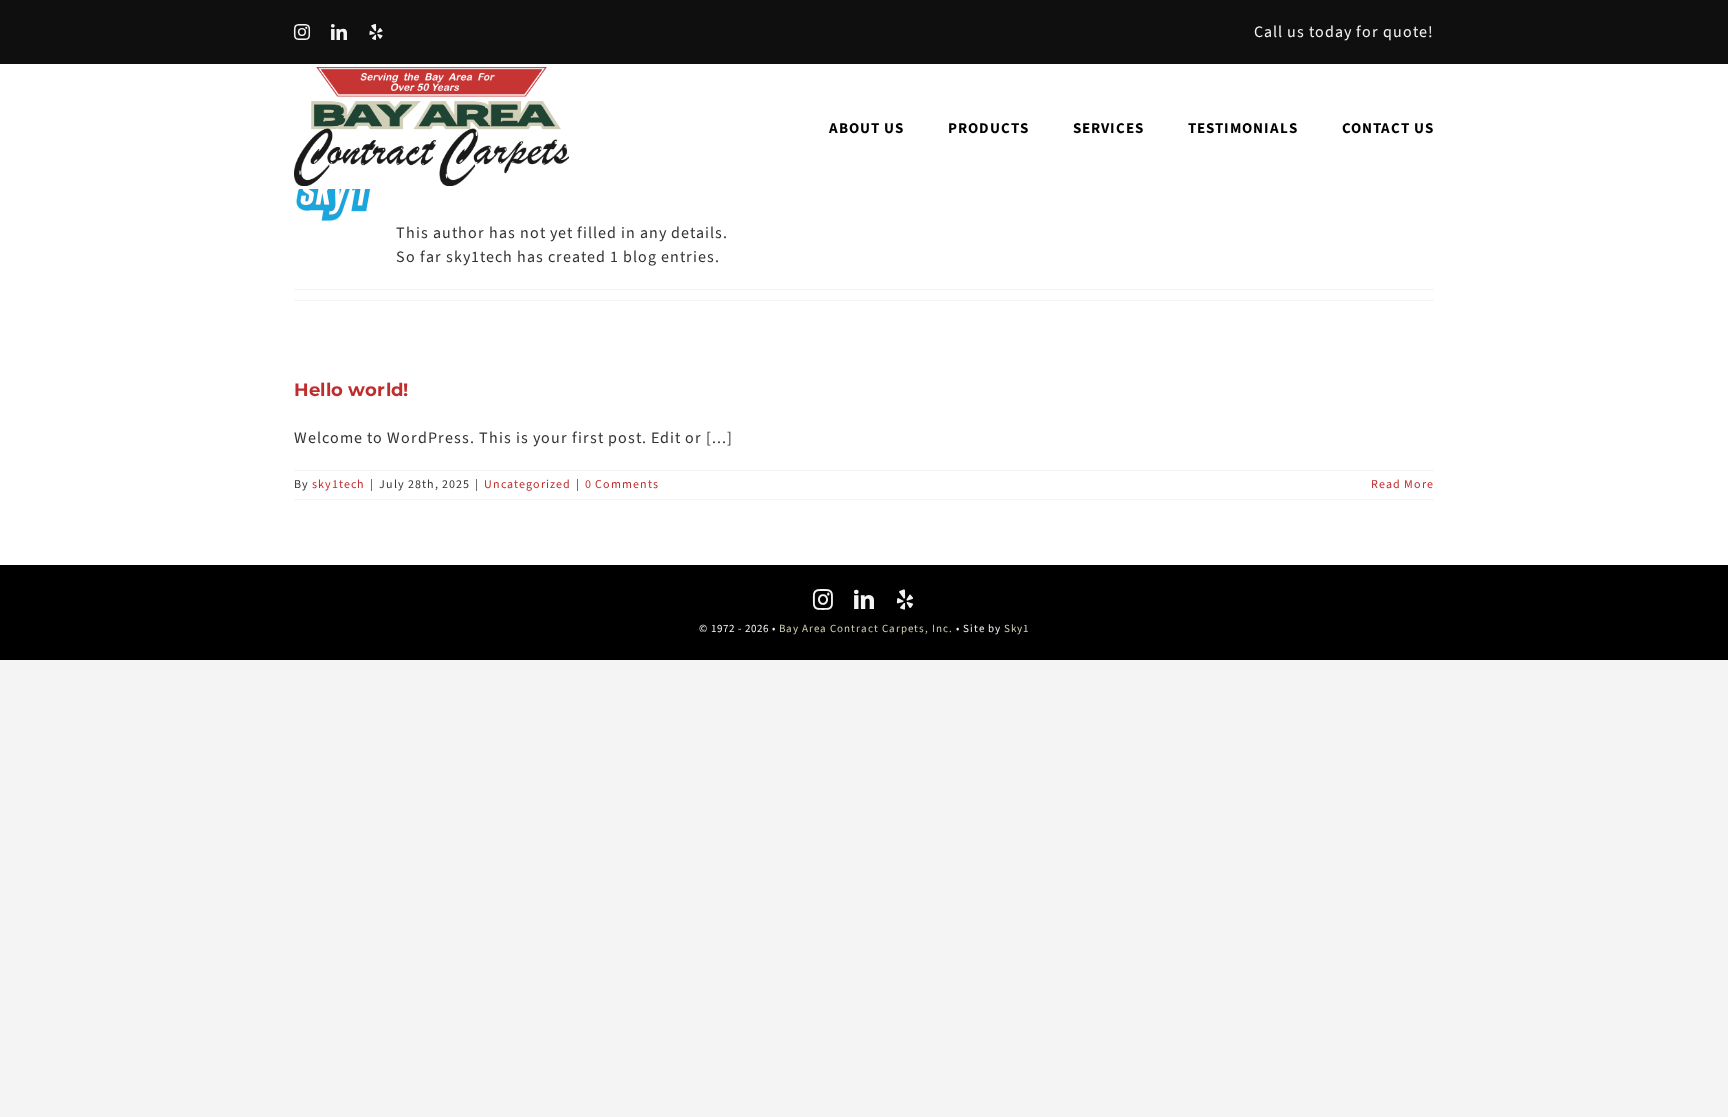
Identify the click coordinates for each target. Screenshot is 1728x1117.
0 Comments (622, 484)
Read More (1402, 484)
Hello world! (351, 390)
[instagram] (302, 32)
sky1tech (338, 484)
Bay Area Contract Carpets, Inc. (866, 628)
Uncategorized (527, 484)
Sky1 (1016, 628)
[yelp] (376, 32)
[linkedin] (339, 32)
